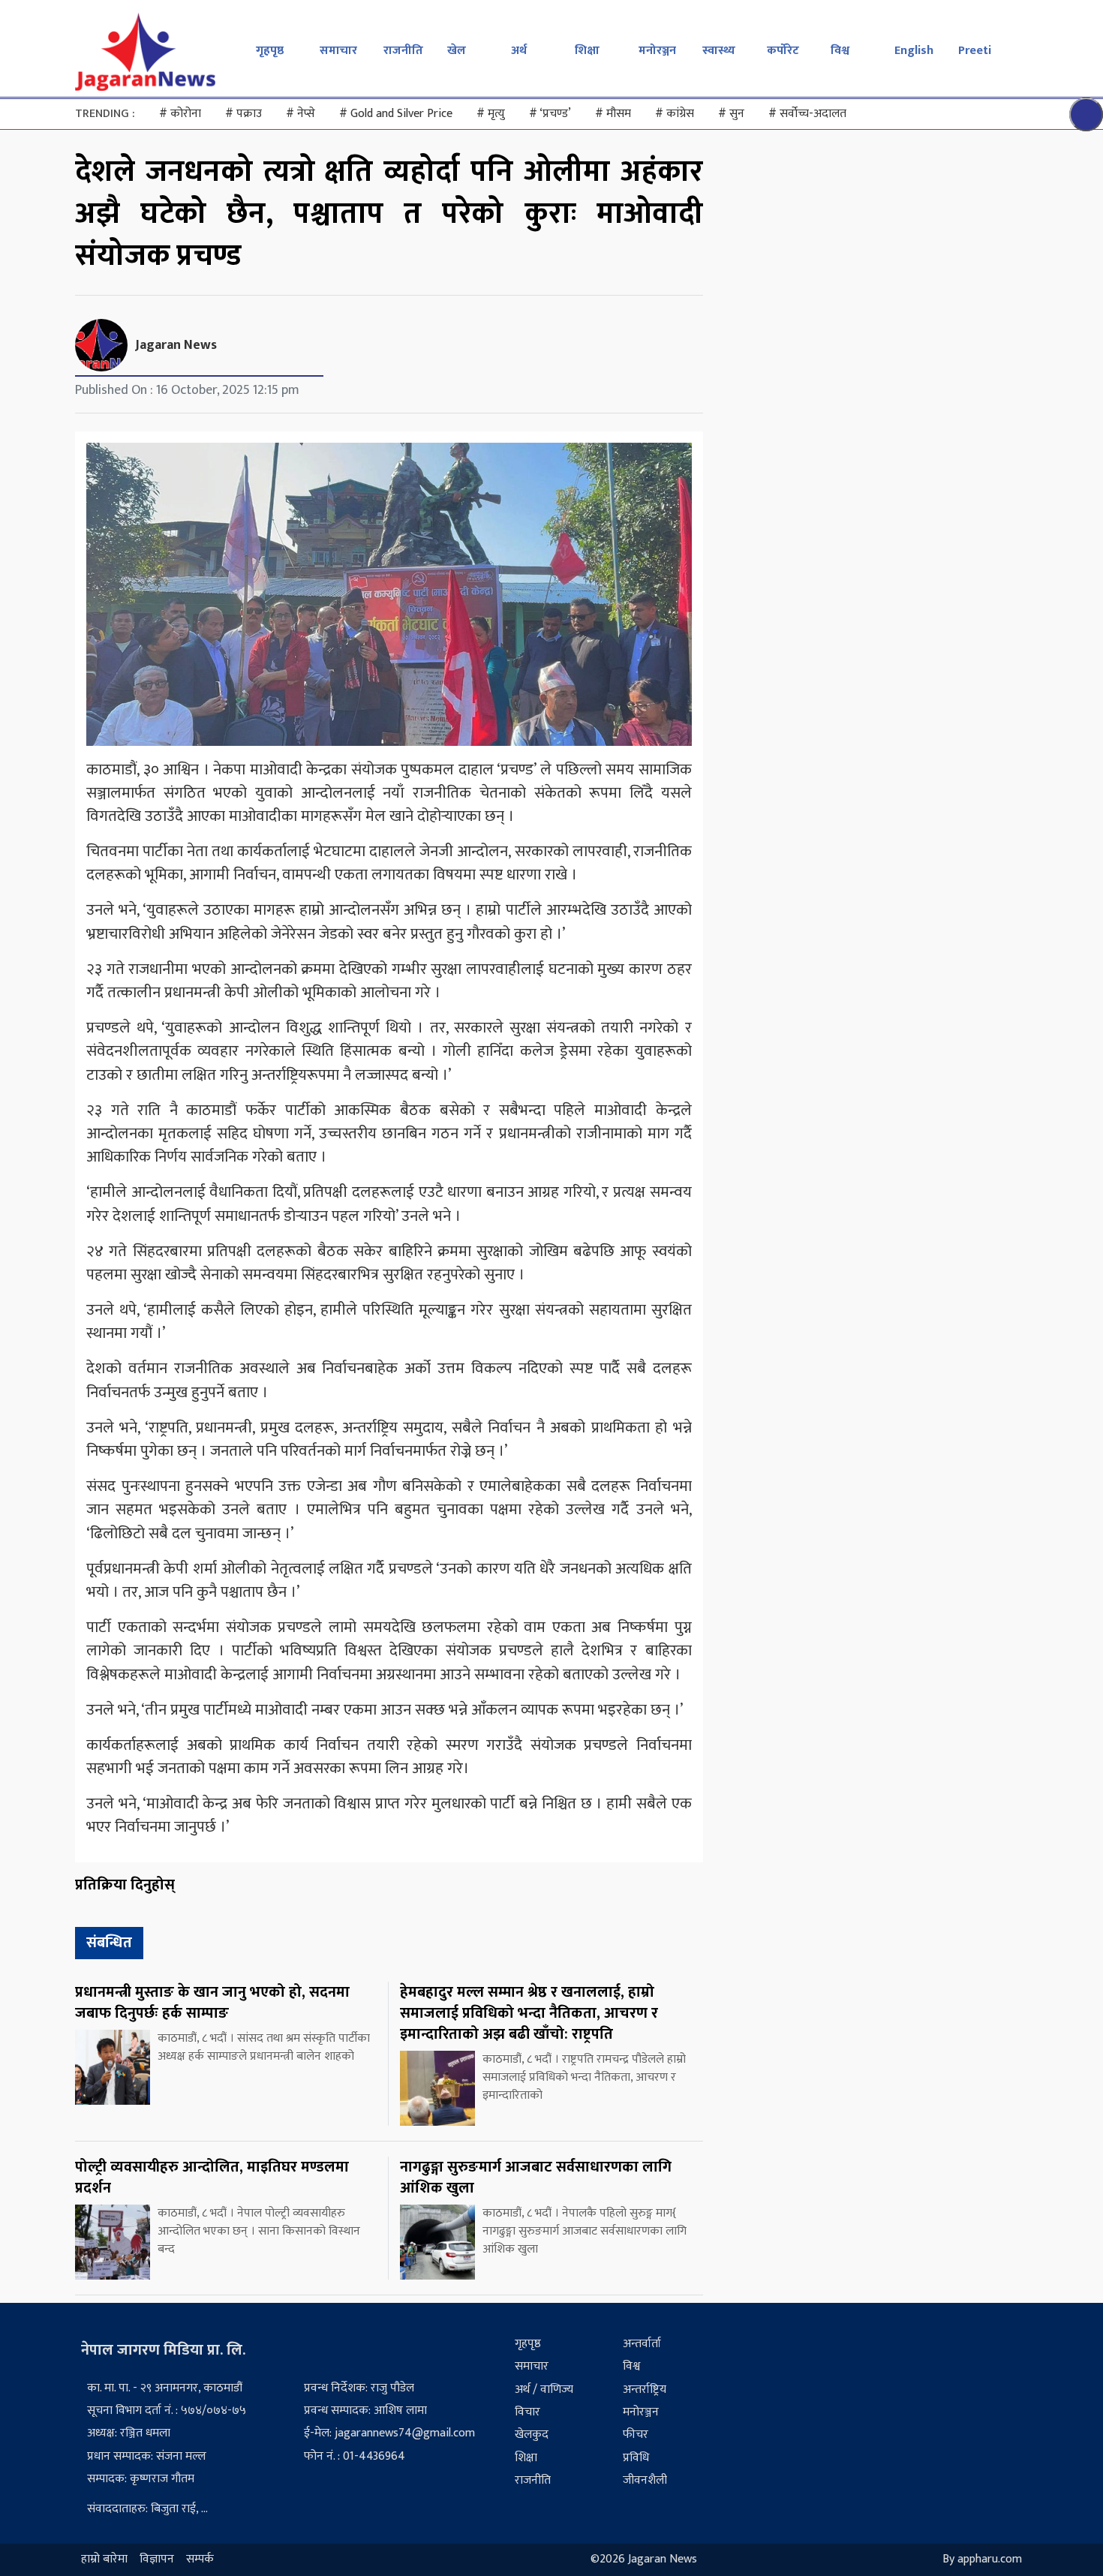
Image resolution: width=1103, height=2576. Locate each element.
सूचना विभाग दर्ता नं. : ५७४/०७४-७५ (167, 2411)
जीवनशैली (645, 2480)
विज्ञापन (157, 2560)
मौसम (613, 114)
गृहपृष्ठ (270, 51)
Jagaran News (176, 345)
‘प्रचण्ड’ (550, 114)
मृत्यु (491, 114)
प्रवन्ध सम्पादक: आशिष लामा (365, 2411)
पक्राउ (243, 114)
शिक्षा (587, 51)
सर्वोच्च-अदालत (807, 114)
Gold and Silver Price (396, 114)
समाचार (338, 51)
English (914, 51)
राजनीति (403, 51)
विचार (527, 2412)
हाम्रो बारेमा (104, 2560)
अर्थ (519, 51)
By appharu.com (982, 2560)
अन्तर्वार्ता (642, 2344)
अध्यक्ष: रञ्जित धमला (129, 2433)
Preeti (975, 51)
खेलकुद (532, 2435)
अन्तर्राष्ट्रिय (645, 2390)
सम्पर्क (200, 2560)
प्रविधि (636, 2458)
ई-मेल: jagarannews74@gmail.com (389, 2433)
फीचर (636, 2435)
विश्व (840, 51)
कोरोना (180, 114)
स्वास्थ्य (719, 51)
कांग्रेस (675, 114)
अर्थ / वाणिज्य (544, 2390)
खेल (457, 51)
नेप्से (301, 114)
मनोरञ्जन (657, 51)
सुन (731, 114)
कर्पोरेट (783, 51)
